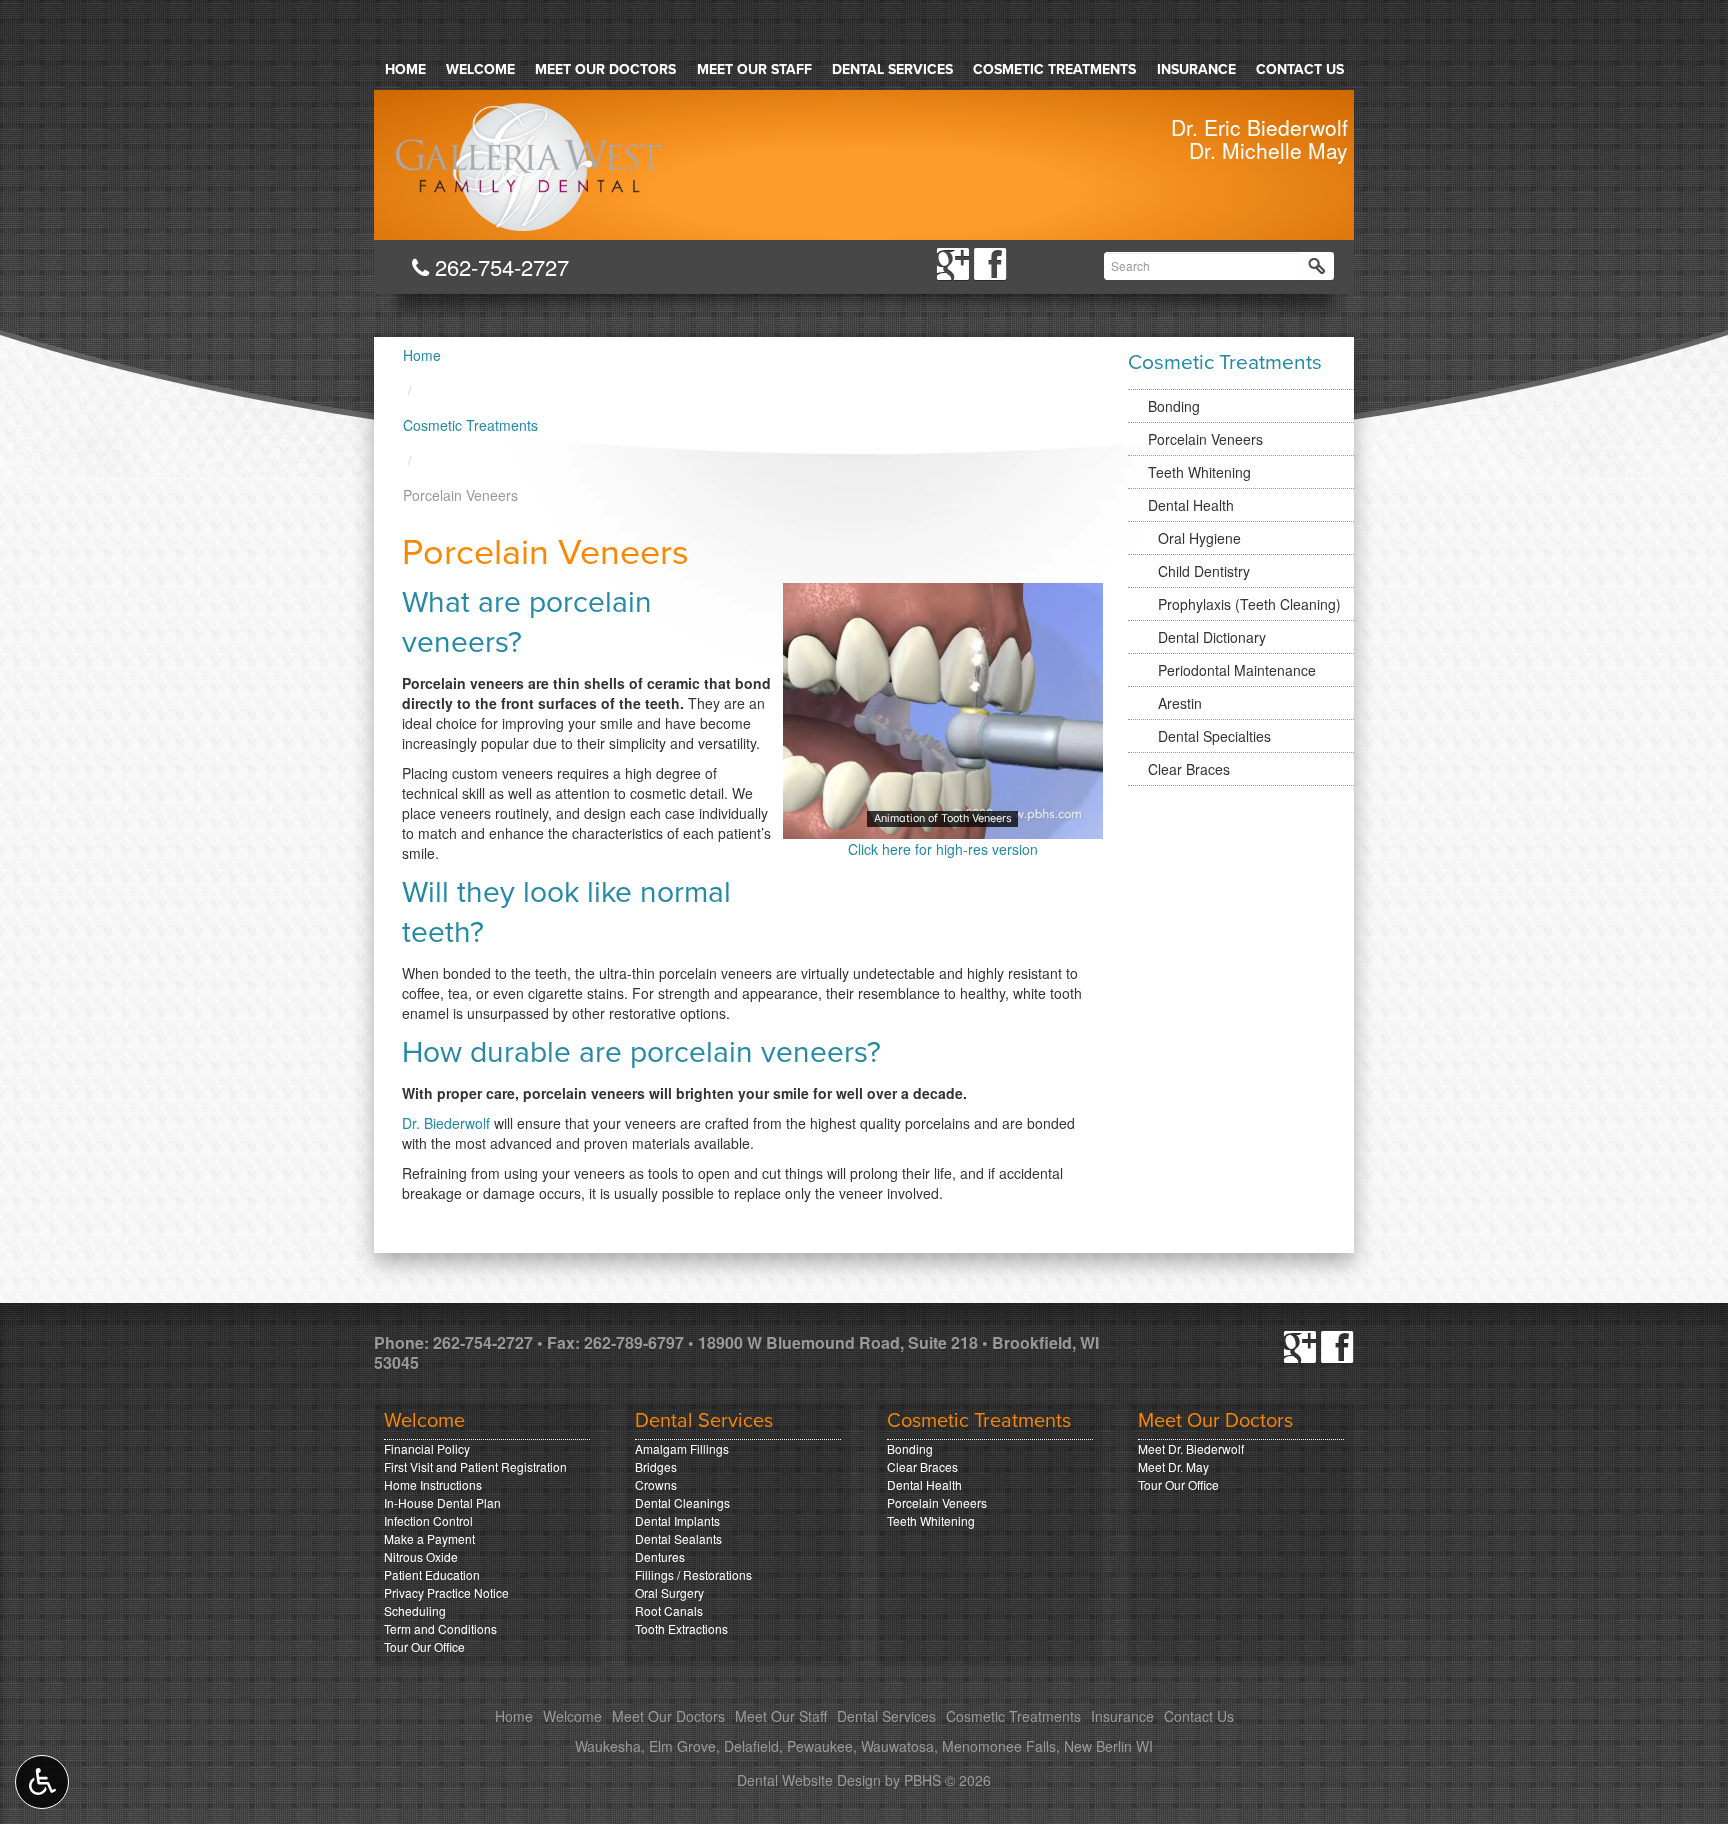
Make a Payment (429, 1538)
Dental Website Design (809, 1780)
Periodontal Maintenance (1237, 670)
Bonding (1174, 406)
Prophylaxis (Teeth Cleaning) (1249, 604)
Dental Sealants (678, 1538)
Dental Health (1191, 505)
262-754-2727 (498, 266)
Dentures (660, 1556)
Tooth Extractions (681, 1628)
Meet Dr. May (1173, 1466)
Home (405, 69)
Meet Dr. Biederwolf (1191, 1448)
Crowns (656, 1484)
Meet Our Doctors (605, 69)
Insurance (1196, 69)
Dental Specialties (1214, 736)
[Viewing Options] (42, 1782)
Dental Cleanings (682, 1502)
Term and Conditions (440, 1628)
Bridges (656, 1466)
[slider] (942, 823)
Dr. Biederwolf (448, 1123)
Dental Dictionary (1212, 637)
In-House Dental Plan (442, 1502)
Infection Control (428, 1520)
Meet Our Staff (754, 69)
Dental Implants (677, 1520)
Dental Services (892, 69)
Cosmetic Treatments (1054, 69)
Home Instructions (433, 1484)
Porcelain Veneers (1205, 439)
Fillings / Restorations (693, 1574)
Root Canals (669, 1610)
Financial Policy (427, 1448)
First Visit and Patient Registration (475, 1466)
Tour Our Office (424, 1646)
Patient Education (432, 1574)
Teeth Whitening (1199, 472)
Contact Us (1300, 69)
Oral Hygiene (1199, 538)
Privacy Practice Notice (446, 1592)
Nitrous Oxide (421, 1556)
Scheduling (415, 1610)
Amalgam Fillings (682, 1448)
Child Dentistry (1204, 571)
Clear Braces (1189, 769)
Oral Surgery (669, 1592)
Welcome (480, 69)
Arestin (1180, 703)
